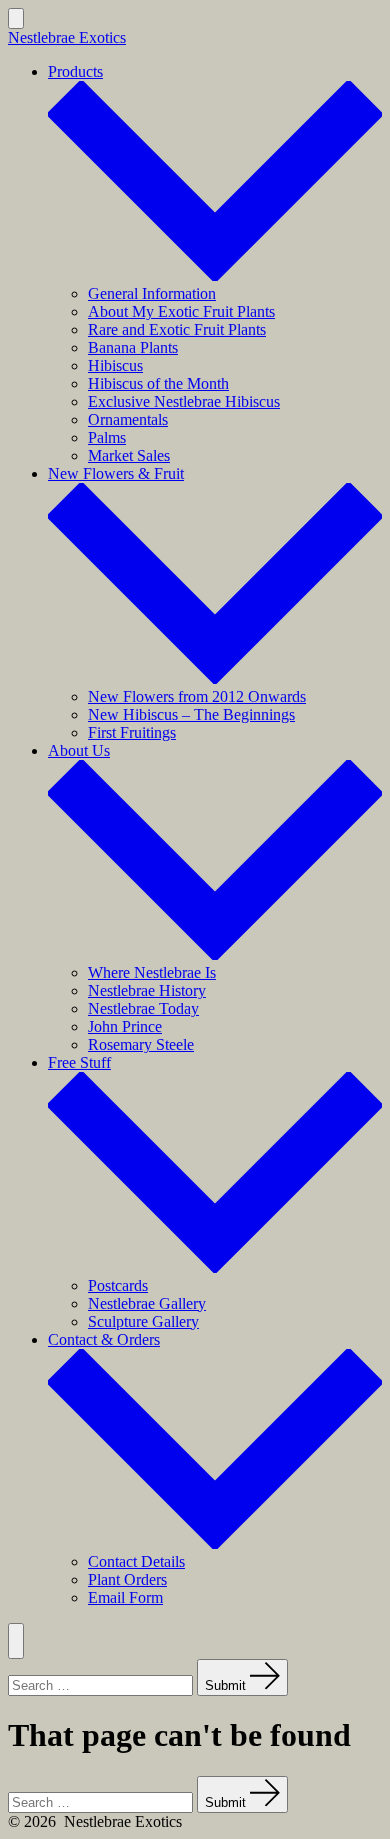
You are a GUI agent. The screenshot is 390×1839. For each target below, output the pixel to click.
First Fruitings (132, 732)
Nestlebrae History (147, 990)
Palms (107, 437)
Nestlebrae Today (143, 1008)
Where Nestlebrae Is (152, 972)
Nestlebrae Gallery (147, 1303)
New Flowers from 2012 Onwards (197, 696)
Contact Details (136, 1561)
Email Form (125, 1597)
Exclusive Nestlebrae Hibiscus (184, 401)
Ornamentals (128, 419)
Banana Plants (133, 347)
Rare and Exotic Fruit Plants (177, 329)
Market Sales (129, 455)
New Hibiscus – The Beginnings (191, 714)
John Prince (125, 1026)
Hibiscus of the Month (158, 383)
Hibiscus (115, 365)
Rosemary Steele (141, 1044)
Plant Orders (127, 1579)
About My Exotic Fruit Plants (181, 311)
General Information (152, 293)
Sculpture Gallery (143, 1321)
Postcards (118, 1285)
